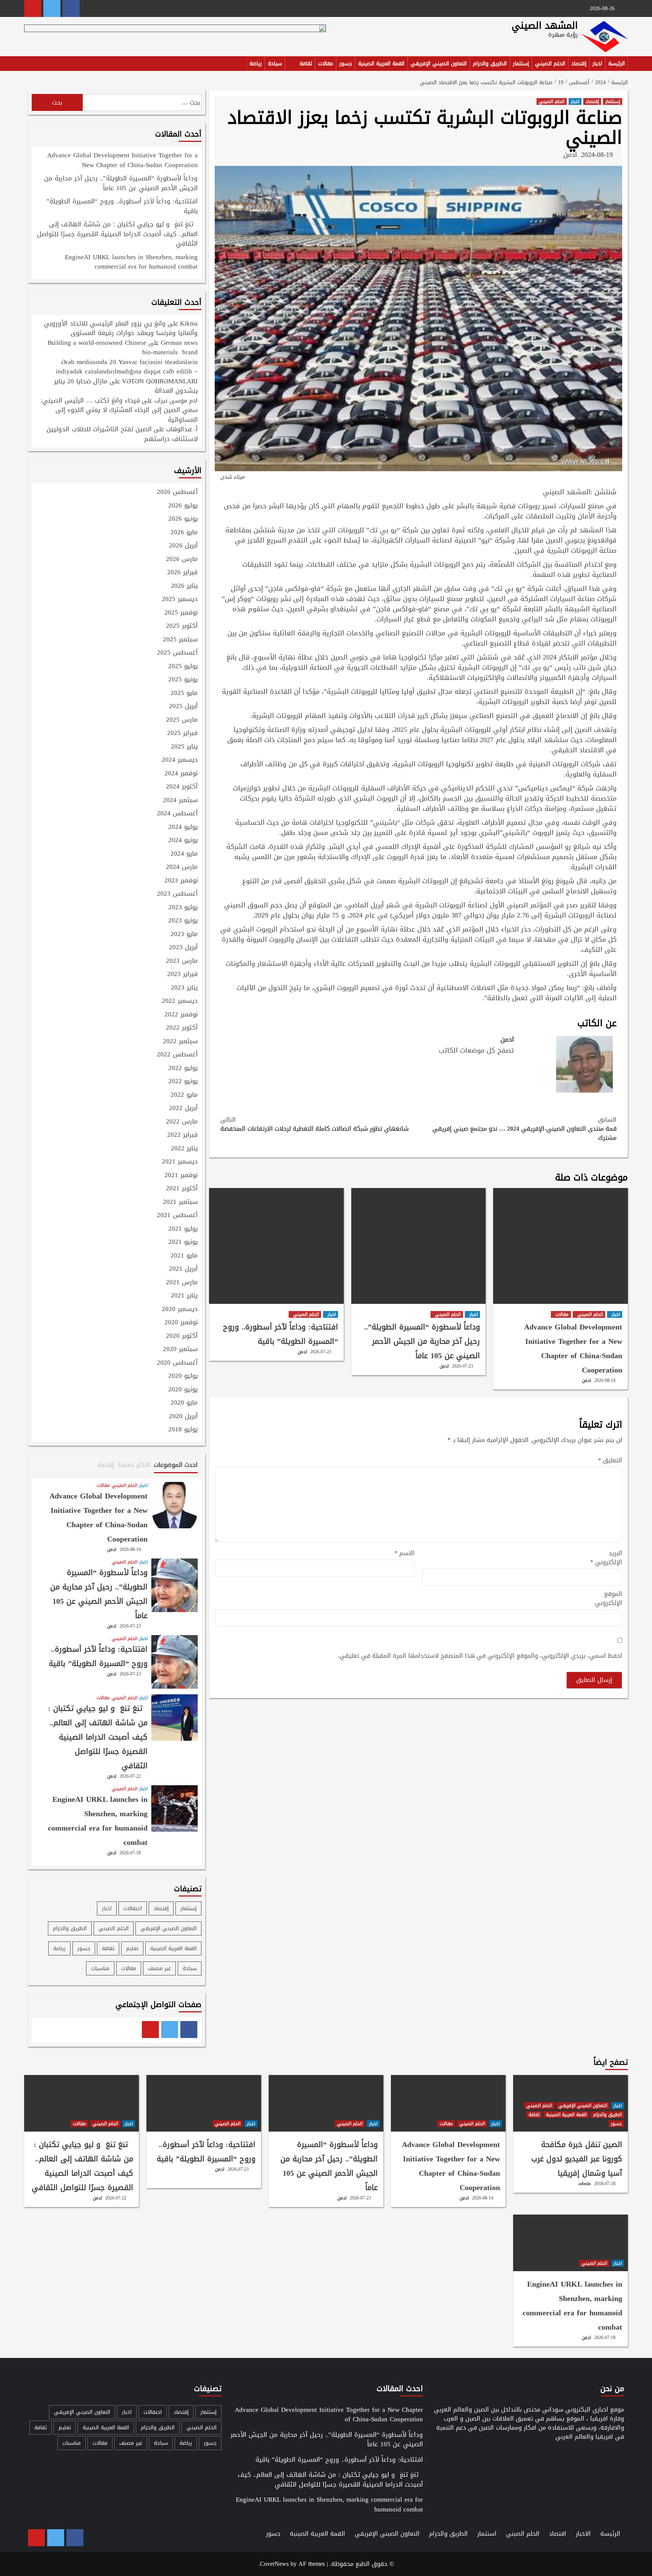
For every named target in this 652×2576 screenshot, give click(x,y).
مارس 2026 (182, 559)
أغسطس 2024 (177, 814)
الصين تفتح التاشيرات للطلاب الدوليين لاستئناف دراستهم (122, 434)
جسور (346, 64)
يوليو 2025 (183, 667)
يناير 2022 (184, 1149)
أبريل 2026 (183, 546)
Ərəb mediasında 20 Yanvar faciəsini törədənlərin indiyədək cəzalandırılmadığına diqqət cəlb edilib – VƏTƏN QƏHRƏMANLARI (127, 371)
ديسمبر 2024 (180, 760)
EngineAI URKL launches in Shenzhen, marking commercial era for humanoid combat (131, 263)
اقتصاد (558, 2534)
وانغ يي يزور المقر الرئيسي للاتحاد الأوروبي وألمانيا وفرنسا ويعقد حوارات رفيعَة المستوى (121, 328)
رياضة (256, 64)
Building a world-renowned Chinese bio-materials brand (123, 347)
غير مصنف (159, 1968)
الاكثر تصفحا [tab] (134, 1465)
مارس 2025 (182, 720)
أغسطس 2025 (177, 653)
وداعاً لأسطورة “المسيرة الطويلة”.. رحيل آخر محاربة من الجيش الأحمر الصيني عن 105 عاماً (422, 1341)
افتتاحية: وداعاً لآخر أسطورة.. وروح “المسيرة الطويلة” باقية (281, 1334)
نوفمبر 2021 (181, 1176)
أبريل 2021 (183, 1269)
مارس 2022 (182, 1122)
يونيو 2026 (183, 519)
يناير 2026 (184, 586)
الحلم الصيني (550, 64)
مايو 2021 (184, 1256)
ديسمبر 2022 (180, 1001)
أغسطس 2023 (177, 894)
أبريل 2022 (183, 1108)
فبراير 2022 (182, 1135)
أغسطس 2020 (177, 1363)
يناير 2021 (184, 1296)
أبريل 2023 (183, 948)
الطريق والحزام (490, 64)
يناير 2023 (184, 988)
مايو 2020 (184, 1403)
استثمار (487, 2534)
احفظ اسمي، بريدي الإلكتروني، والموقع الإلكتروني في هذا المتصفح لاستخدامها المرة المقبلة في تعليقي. (480, 1656)
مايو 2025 (184, 693)
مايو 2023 (184, 934)
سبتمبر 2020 (180, 1349)
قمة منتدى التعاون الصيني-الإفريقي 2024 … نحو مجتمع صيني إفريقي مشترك (524, 1129)
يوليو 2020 (183, 1376)
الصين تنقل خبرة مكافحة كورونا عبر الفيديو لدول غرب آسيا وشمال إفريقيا (577, 2159)
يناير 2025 (184, 747)
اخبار (597, 64)
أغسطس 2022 (177, 1055)
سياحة (275, 64)
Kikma (189, 323)
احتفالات (133, 1908)
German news (179, 343)
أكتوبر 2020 (182, 1336)
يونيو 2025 (183, 680)
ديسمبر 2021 (180, 1162)
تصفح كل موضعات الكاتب (476, 1050)
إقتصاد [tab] (106, 1465)
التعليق (610, 1460)
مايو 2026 (184, 533)
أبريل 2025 (183, 707)
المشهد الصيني (545, 25)
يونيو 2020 (183, 1390)
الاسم (404, 1553)
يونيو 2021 (183, 1242)
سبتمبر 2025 (180, 640)
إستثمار (521, 64)
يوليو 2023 (183, 908)
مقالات (326, 64)
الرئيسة (617, 64)
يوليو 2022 (183, 1068)
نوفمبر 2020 (181, 1323)
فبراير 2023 (182, 974)
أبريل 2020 (183, 1417)
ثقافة (306, 64)
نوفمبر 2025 (181, 613)
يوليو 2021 (183, 1229)
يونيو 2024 (183, 841)
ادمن (570, 155)
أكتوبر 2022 (182, 1028)
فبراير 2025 (182, 733)
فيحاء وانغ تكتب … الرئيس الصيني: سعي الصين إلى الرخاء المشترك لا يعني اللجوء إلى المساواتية (119, 410)
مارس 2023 (182, 961)
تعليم (132, 1948)
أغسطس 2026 (177, 492)
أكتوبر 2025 (182, 626)
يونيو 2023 (183, 921)
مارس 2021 (182, 1283)
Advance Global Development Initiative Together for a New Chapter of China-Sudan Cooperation (573, 1348)
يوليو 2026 (183, 506)
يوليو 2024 (183, 827)
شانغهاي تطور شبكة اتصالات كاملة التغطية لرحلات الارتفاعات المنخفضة (314, 1124)
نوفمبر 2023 (181, 881)
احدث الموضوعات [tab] (176, 1465)
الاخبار (583, 2534)
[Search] (29, 65)
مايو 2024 (184, 854)
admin (585, 2184)
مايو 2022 (184, 1095)
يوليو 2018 (183, 1430)
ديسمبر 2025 (180, 599)
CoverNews (274, 2564)
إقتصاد (579, 64)
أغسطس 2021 (177, 1216)
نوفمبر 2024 (181, 774)
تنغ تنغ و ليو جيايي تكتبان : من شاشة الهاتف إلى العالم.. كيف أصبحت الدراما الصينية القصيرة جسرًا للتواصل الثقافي (117, 234)
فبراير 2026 (182, 573)
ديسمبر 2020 (180, 1310)
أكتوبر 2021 (182, 1189)
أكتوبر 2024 (182, 787)
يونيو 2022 (183, 1082)
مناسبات (100, 1968)
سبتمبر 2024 (180, 801)
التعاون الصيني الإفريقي (439, 64)
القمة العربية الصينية (381, 64)
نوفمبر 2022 (181, 1015)
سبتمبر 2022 (180, 1042)
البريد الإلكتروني (606, 1558)
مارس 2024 (182, 867)
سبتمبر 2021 (180, 1202)
